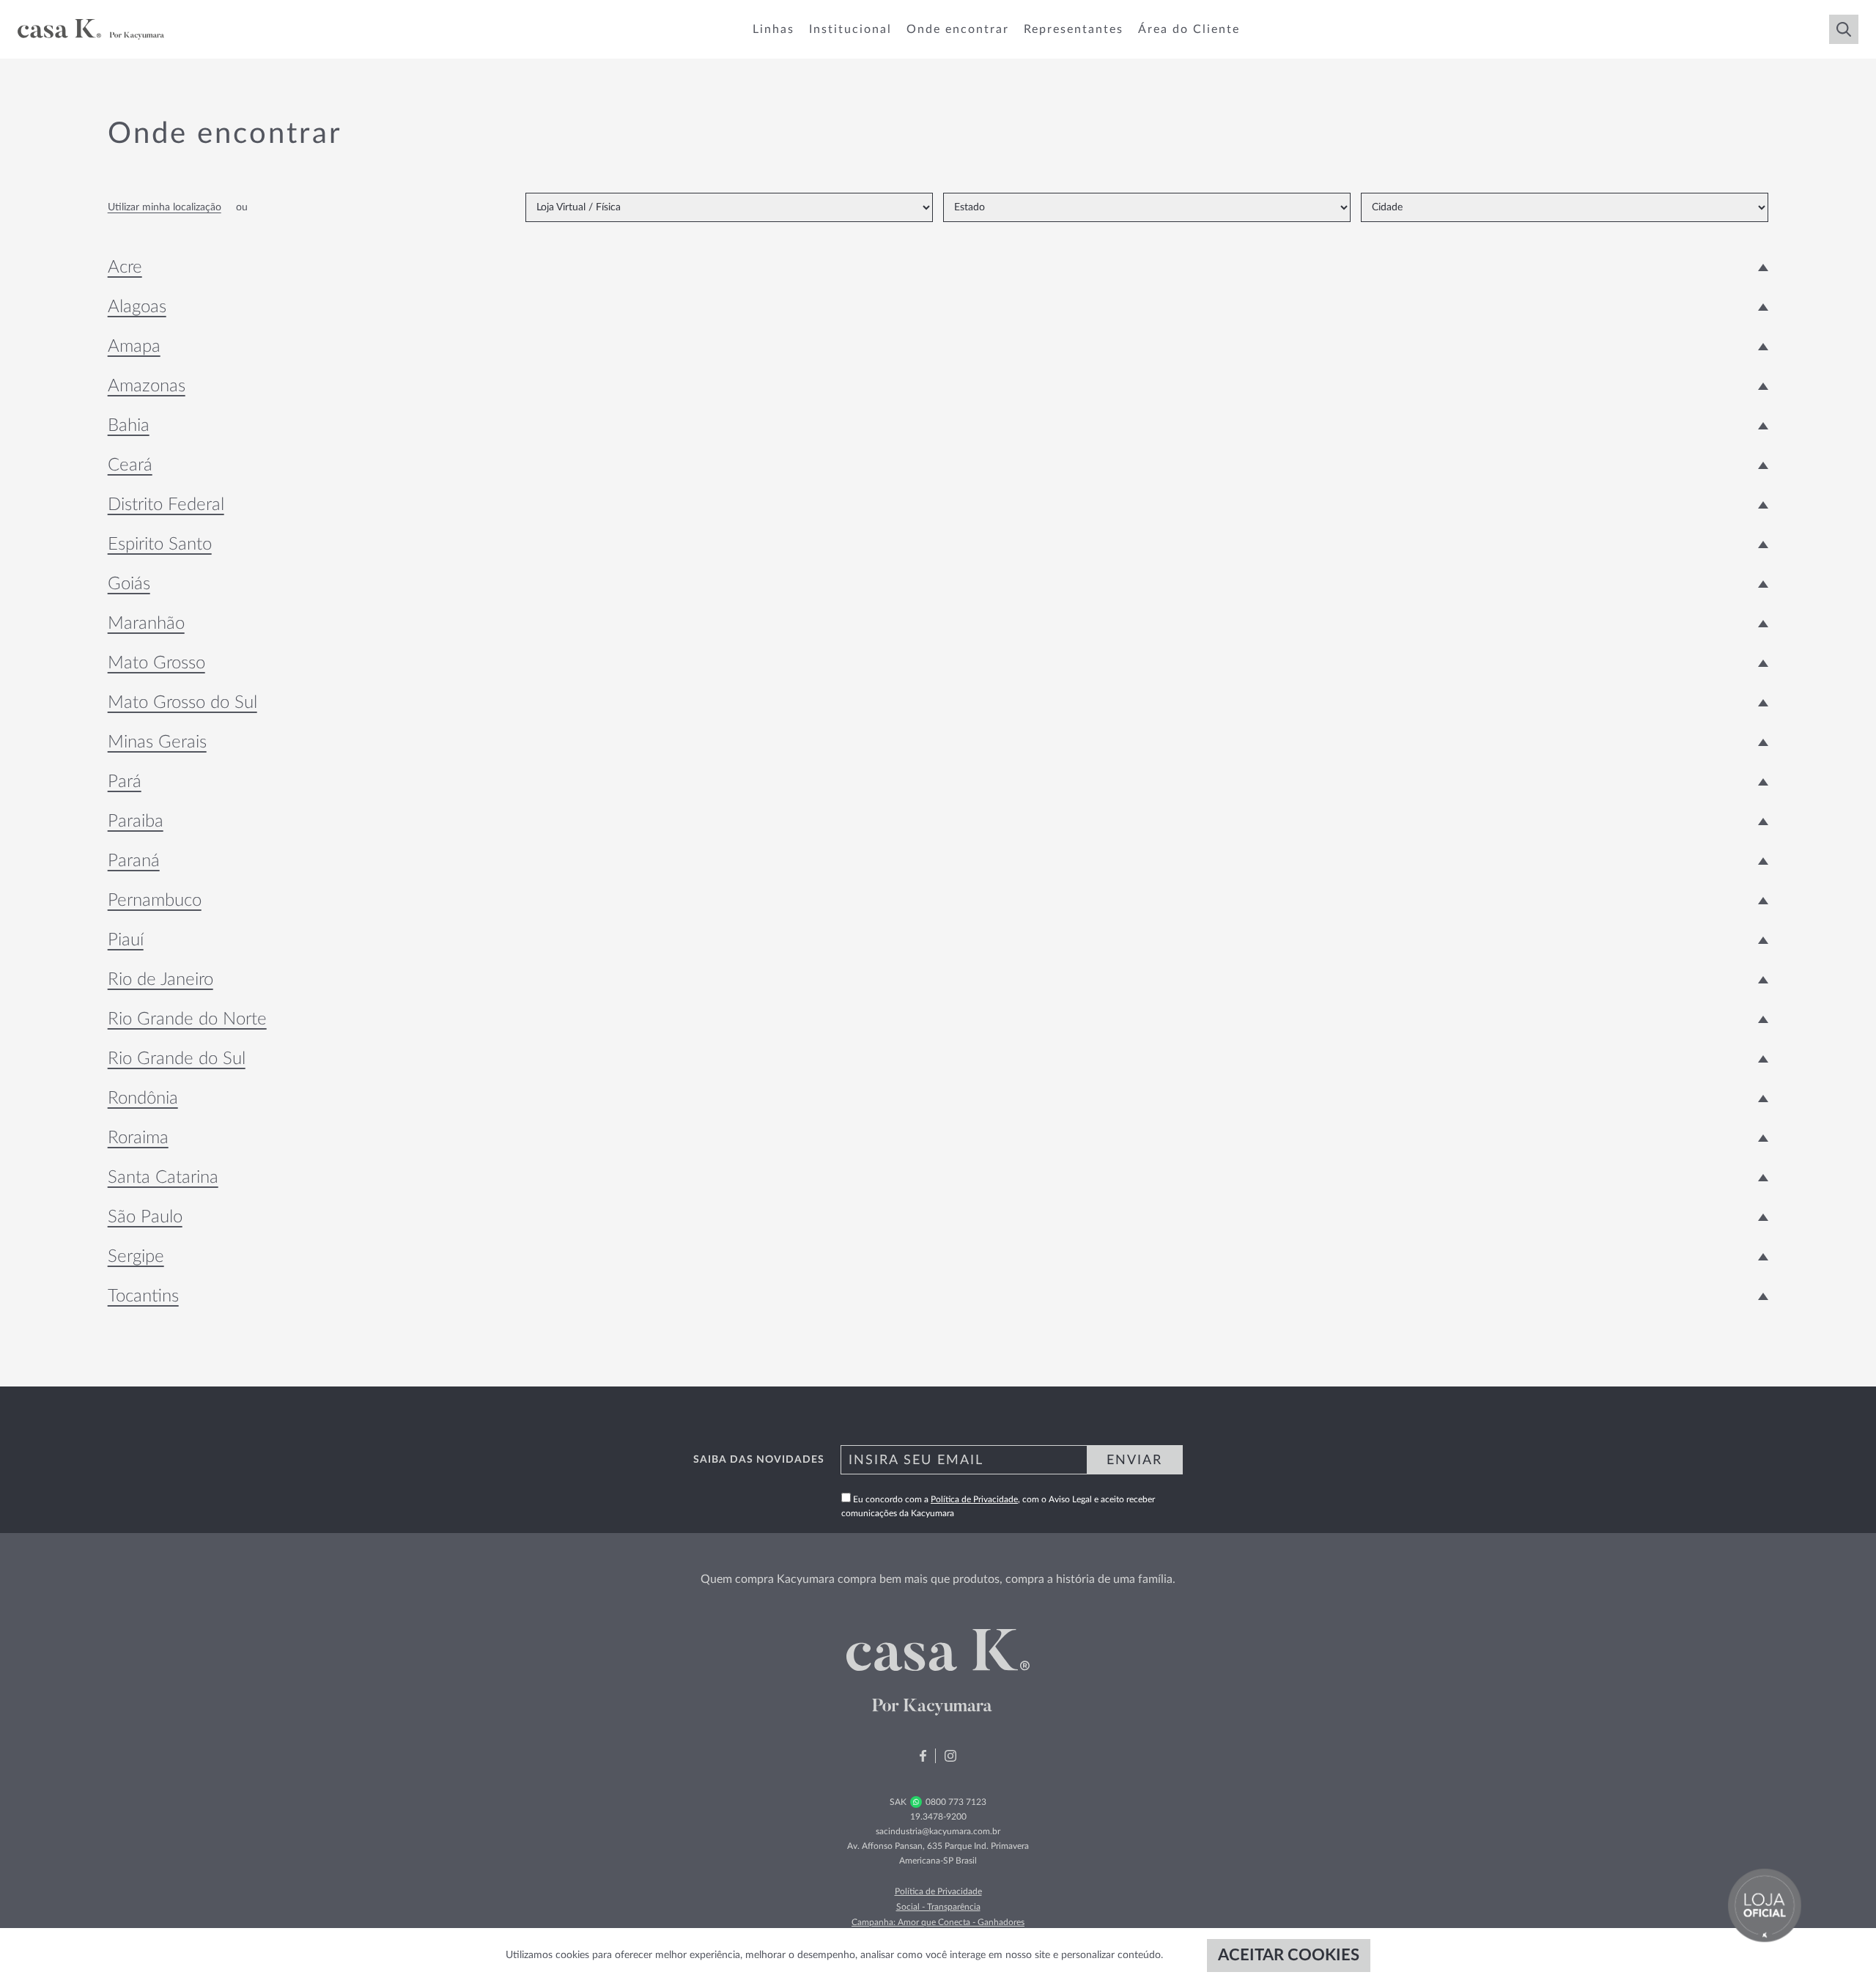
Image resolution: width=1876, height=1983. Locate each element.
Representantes (1074, 29)
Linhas (773, 29)
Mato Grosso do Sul (182, 703)
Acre (125, 267)
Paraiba (136, 821)
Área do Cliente (1189, 29)
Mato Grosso (156, 663)
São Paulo (145, 1217)
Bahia (129, 426)
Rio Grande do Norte (187, 1019)
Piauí (126, 940)
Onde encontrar (958, 29)
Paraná (134, 861)
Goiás (129, 584)
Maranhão (146, 624)
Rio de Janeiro (160, 980)
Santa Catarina (163, 1178)
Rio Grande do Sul (177, 1059)
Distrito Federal (166, 505)
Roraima (138, 1138)
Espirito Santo (160, 544)
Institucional (850, 29)
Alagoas (137, 307)
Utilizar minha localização (165, 207)
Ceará (130, 465)
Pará (125, 782)
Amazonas (147, 386)
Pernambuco (155, 901)
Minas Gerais (157, 742)
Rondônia (143, 1098)
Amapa (134, 347)
